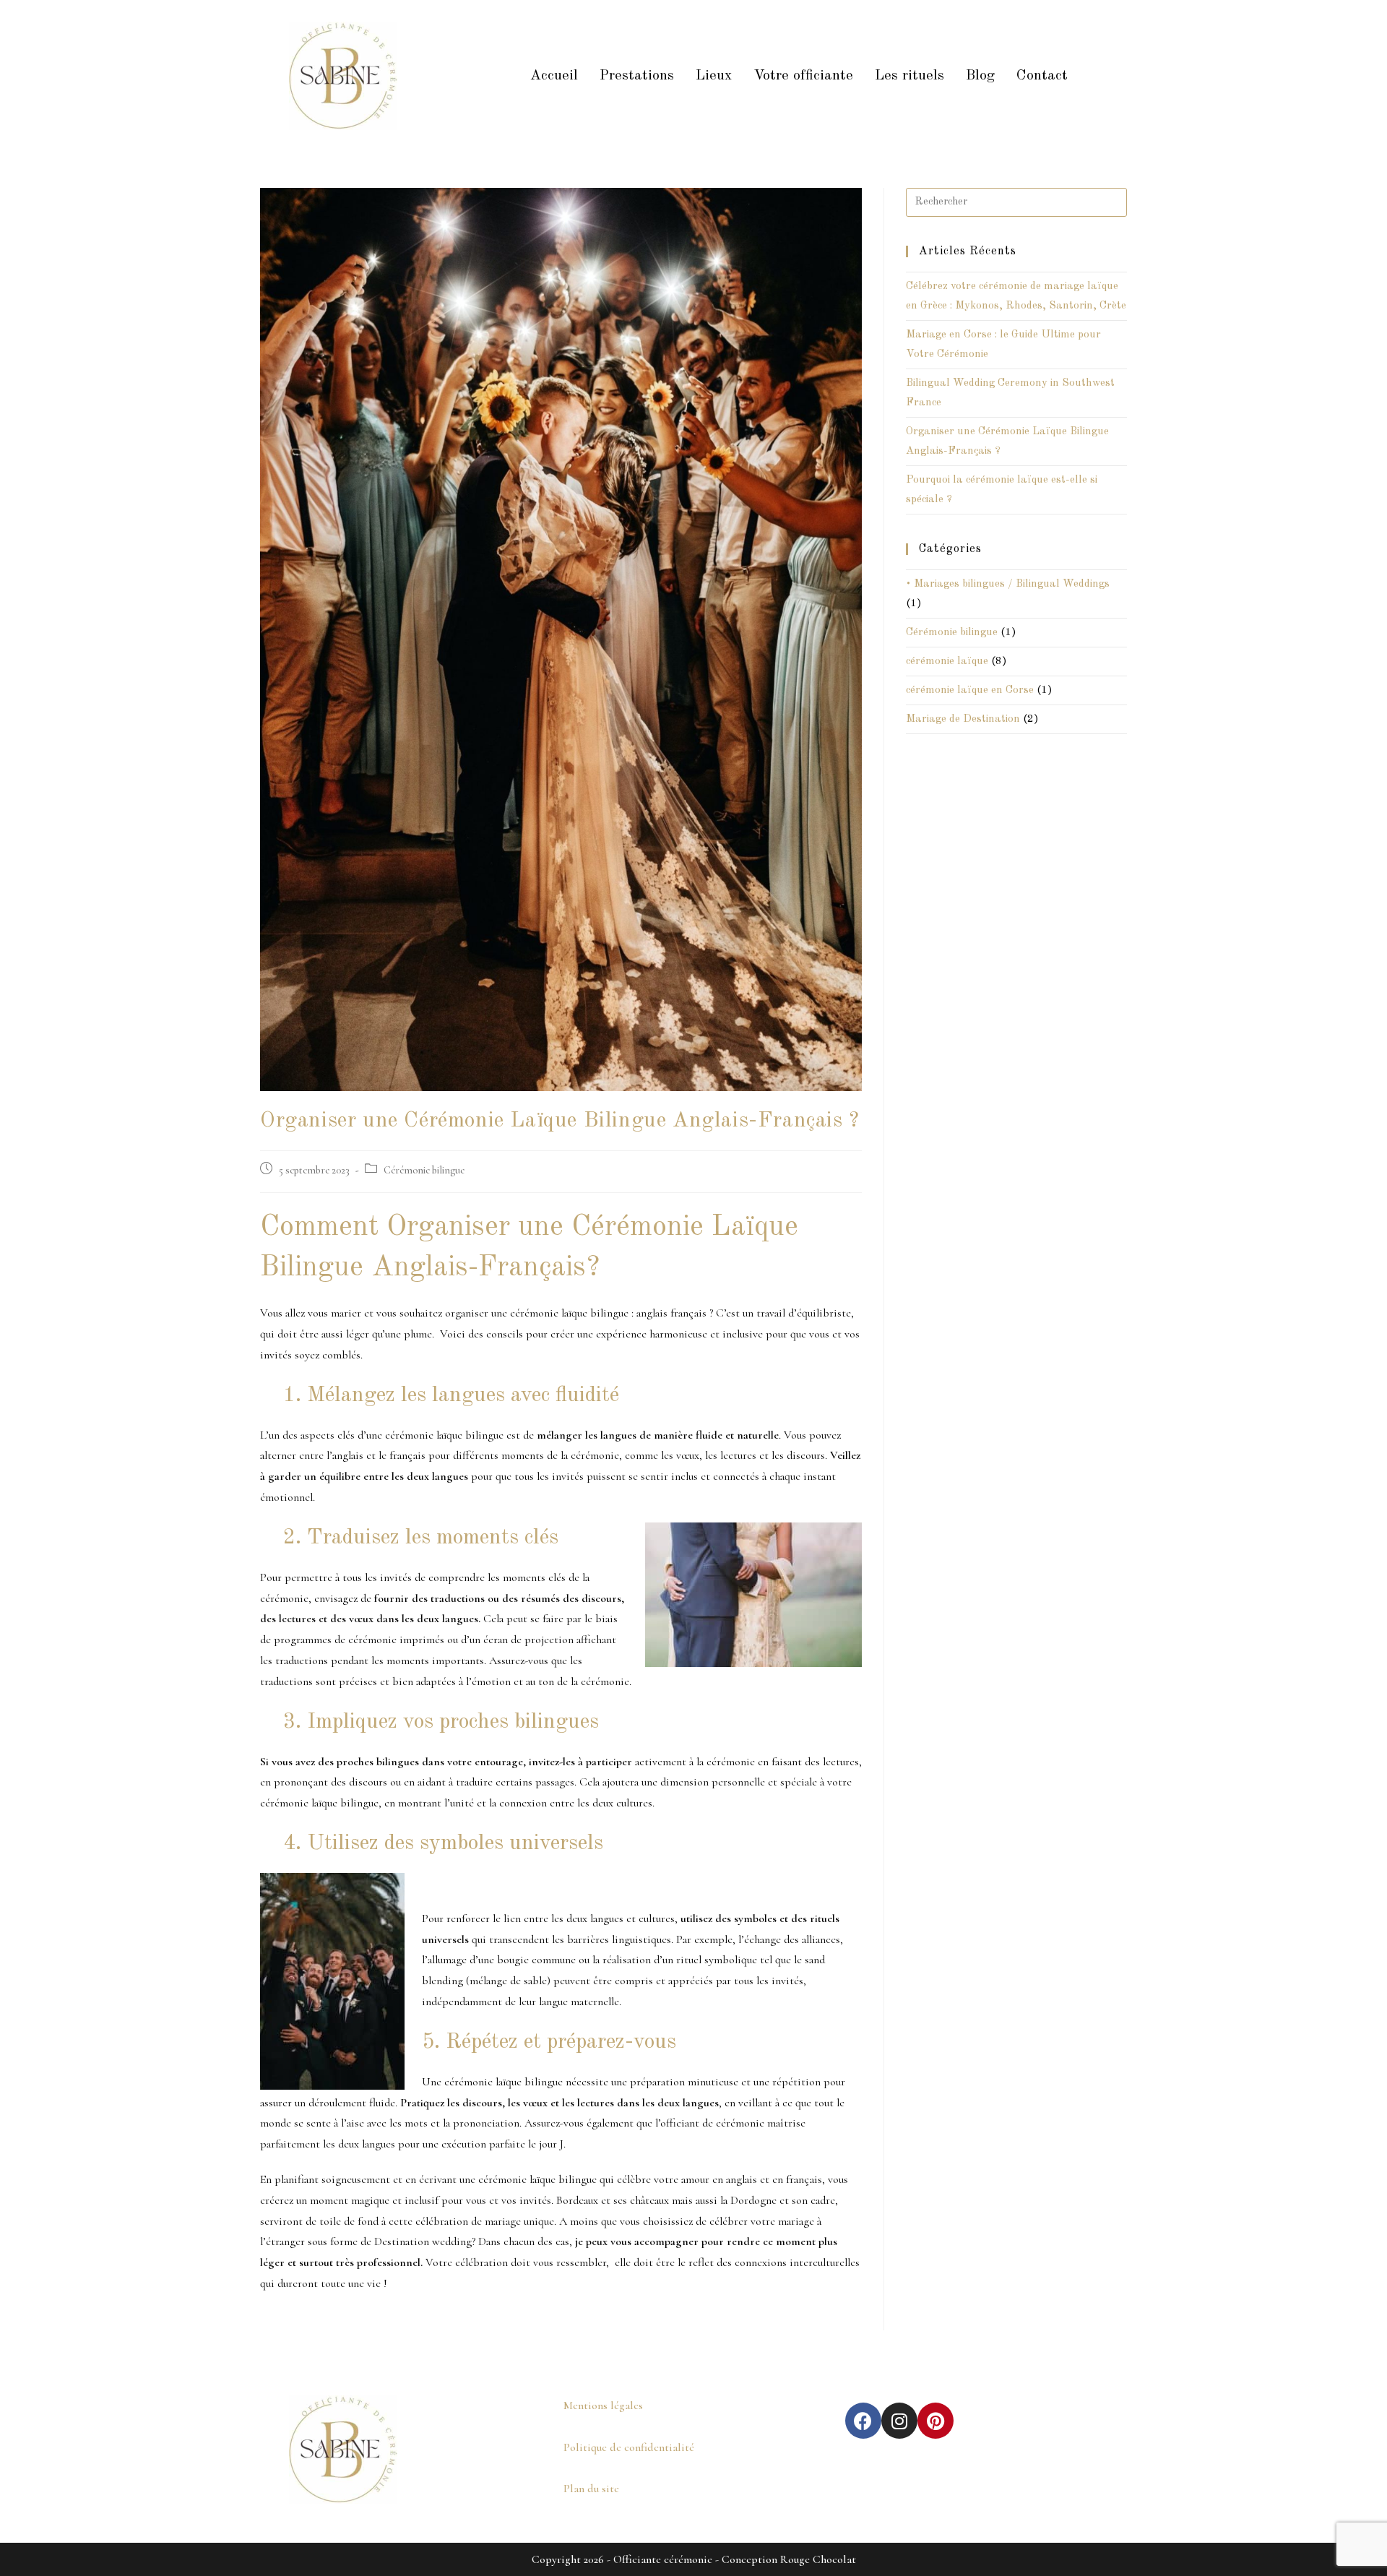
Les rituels (909, 76)
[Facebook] (863, 2421)
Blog (980, 76)
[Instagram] (899, 2421)
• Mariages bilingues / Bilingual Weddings (1008, 584)
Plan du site (591, 2489)
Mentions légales (603, 2405)
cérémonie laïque (947, 662)
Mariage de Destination (963, 719)
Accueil (554, 76)
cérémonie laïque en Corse (970, 690)
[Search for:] (1016, 202)
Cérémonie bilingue (424, 1170)
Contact (1042, 76)
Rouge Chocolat (818, 2559)
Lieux (714, 76)
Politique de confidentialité (629, 2447)
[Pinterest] (936, 2421)
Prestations (637, 76)
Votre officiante (803, 76)
